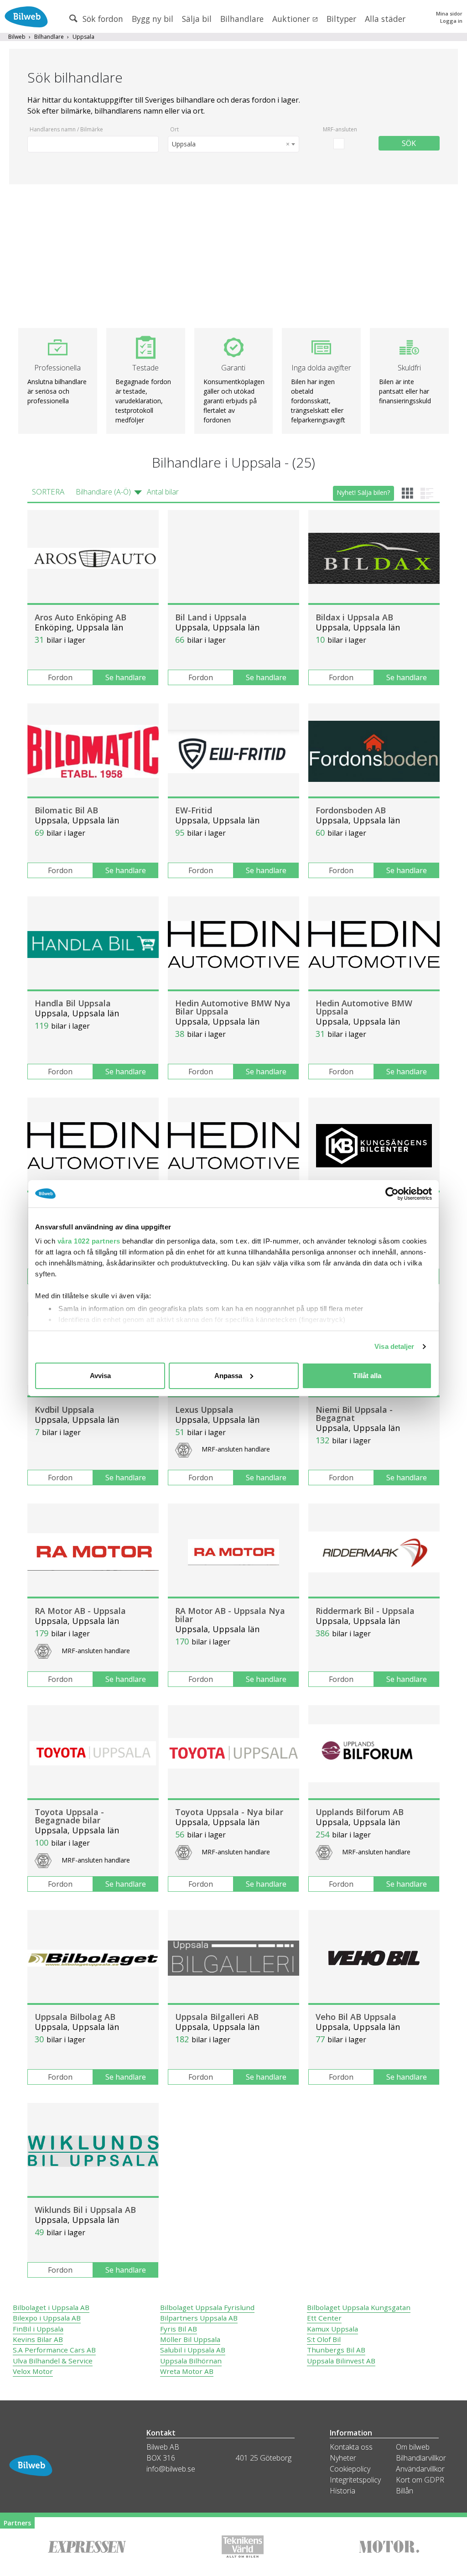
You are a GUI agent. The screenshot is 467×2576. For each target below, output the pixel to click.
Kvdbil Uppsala (65, 1410)
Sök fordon (102, 19)
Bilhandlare (242, 19)
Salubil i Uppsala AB (193, 2350)
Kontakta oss (351, 2447)
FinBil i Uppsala (38, 2329)
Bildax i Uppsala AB (354, 617)
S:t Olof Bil (324, 2339)
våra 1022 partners (89, 1241)
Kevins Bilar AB (38, 2339)
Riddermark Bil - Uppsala (365, 1611)
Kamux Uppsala (332, 2329)
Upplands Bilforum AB (360, 1812)
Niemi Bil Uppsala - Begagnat (354, 1414)
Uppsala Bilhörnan (191, 2361)
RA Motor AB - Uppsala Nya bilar (230, 1615)
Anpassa (228, 1376)
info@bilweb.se (171, 2469)
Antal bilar (163, 492)
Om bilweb (413, 2447)
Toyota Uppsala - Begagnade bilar (69, 1816)
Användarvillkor (420, 2469)
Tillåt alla (367, 1376)
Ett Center (324, 2318)
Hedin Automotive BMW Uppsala (364, 1007)
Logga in (451, 21)
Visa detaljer (394, 1346)
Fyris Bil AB (179, 2329)
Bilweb (17, 37)
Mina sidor (449, 13)
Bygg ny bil (153, 19)
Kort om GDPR (420, 2480)
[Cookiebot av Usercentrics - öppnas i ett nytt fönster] (392, 1194)
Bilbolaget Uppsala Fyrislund (207, 2307)
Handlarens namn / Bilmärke (66, 129)
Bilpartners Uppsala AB (199, 2318)
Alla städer (385, 19)
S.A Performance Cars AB (54, 2350)
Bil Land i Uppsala (211, 617)
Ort (174, 129)
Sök (409, 143)
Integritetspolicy (355, 2480)
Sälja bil (197, 19)
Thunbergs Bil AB (336, 2350)
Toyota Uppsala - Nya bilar (229, 1812)
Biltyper (341, 19)
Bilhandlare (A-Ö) (103, 492)
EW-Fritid (194, 810)
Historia (342, 2491)
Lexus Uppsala (204, 1410)
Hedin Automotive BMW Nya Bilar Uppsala (233, 1007)
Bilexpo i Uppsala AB (47, 2318)
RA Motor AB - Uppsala (80, 1611)
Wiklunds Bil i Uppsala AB (85, 2210)
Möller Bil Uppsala (190, 2339)
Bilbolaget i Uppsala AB (51, 2307)
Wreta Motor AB (187, 2371)
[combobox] (233, 144)
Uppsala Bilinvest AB (341, 2361)
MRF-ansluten (340, 129)
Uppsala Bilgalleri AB (217, 2017)
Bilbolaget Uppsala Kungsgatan (359, 2307)
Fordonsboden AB (351, 810)
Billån (405, 2491)
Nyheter (343, 2458)
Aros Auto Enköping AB (80, 617)
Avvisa (100, 1376)
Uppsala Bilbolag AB (75, 2017)
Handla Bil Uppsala (73, 1003)
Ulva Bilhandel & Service (53, 2361)
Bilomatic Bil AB (66, 810)
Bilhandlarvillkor (421, 2458)
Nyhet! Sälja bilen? (363, 492)
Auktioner (292, 19)
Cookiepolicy (350, 2469)
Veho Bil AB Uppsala (356, 2017)
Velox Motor (33, 2371)
